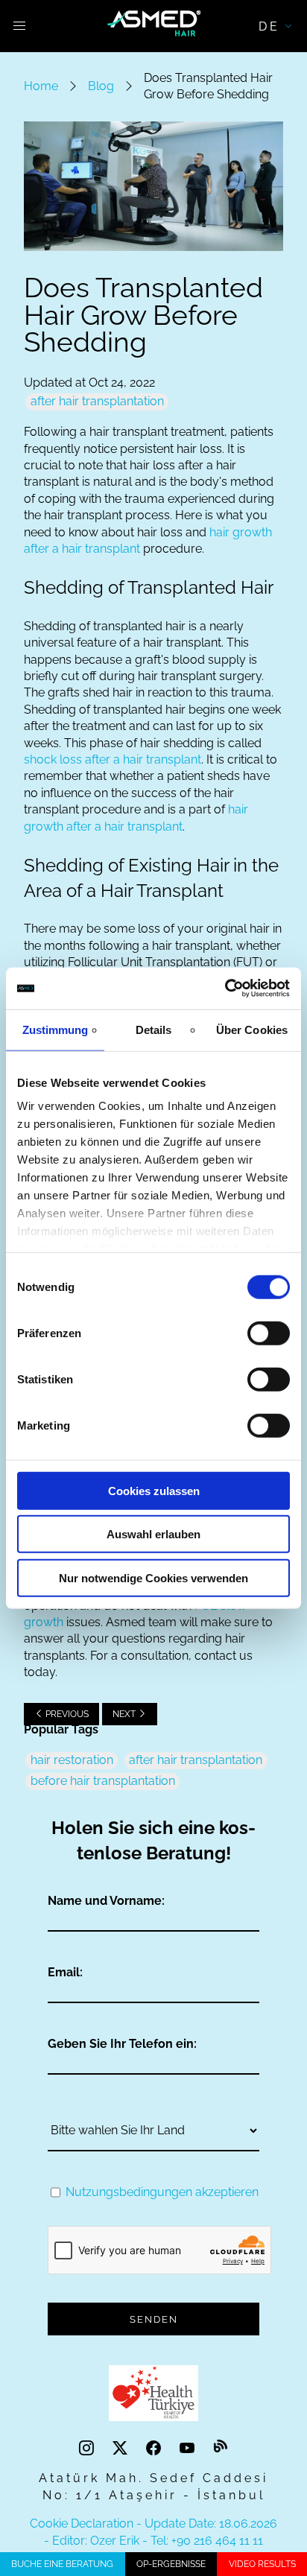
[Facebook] (155, 2448)
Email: (65, 1972)
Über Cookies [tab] (252, 1029)
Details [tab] (154, 1029)
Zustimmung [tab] (56, 1029)
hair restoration (72, 1760)
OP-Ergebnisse (171, 2564)
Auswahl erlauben (153, 1534)
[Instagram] (88, 2448)
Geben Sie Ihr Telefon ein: (122, 2044)
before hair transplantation (103, 1781)
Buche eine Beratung (62, 2564)
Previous (66, 1714)
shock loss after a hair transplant (113, 759)
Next (125, 1714)
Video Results (262, 2564)
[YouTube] (189, 2448)
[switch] (269, 1333)
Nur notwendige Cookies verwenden (153, 1577)
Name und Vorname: (106, 1901)
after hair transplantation (97, 401)
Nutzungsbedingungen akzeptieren (162, 2192)
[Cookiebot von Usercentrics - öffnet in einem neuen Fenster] (225, 989)
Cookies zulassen (154, 1490)
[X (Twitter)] (122, 2448)
